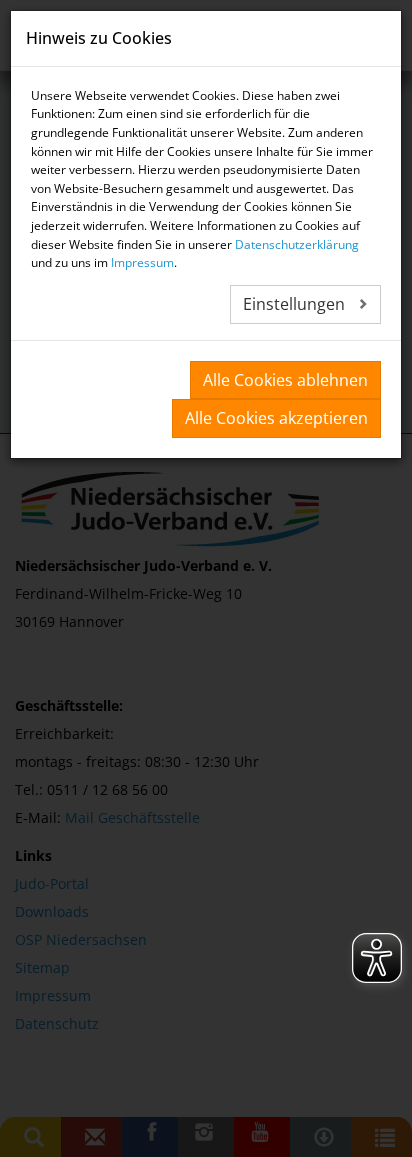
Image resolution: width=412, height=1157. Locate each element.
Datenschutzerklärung (297, 244)
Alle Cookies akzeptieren (276, 418)
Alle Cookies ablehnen (285, 380)
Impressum (142, 262)
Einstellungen (296, 304)
